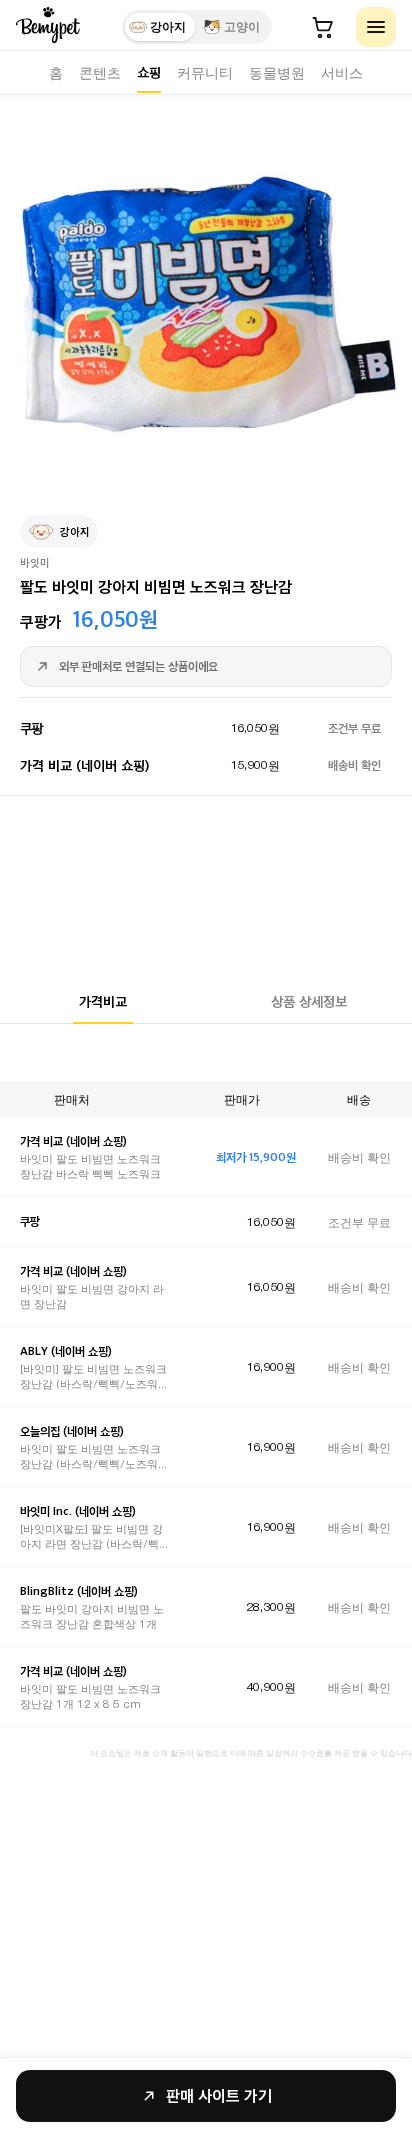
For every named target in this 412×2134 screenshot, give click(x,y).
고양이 (242, 27)
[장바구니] (323, 27)
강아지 (168, 27)
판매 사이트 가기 (219, 2095)
